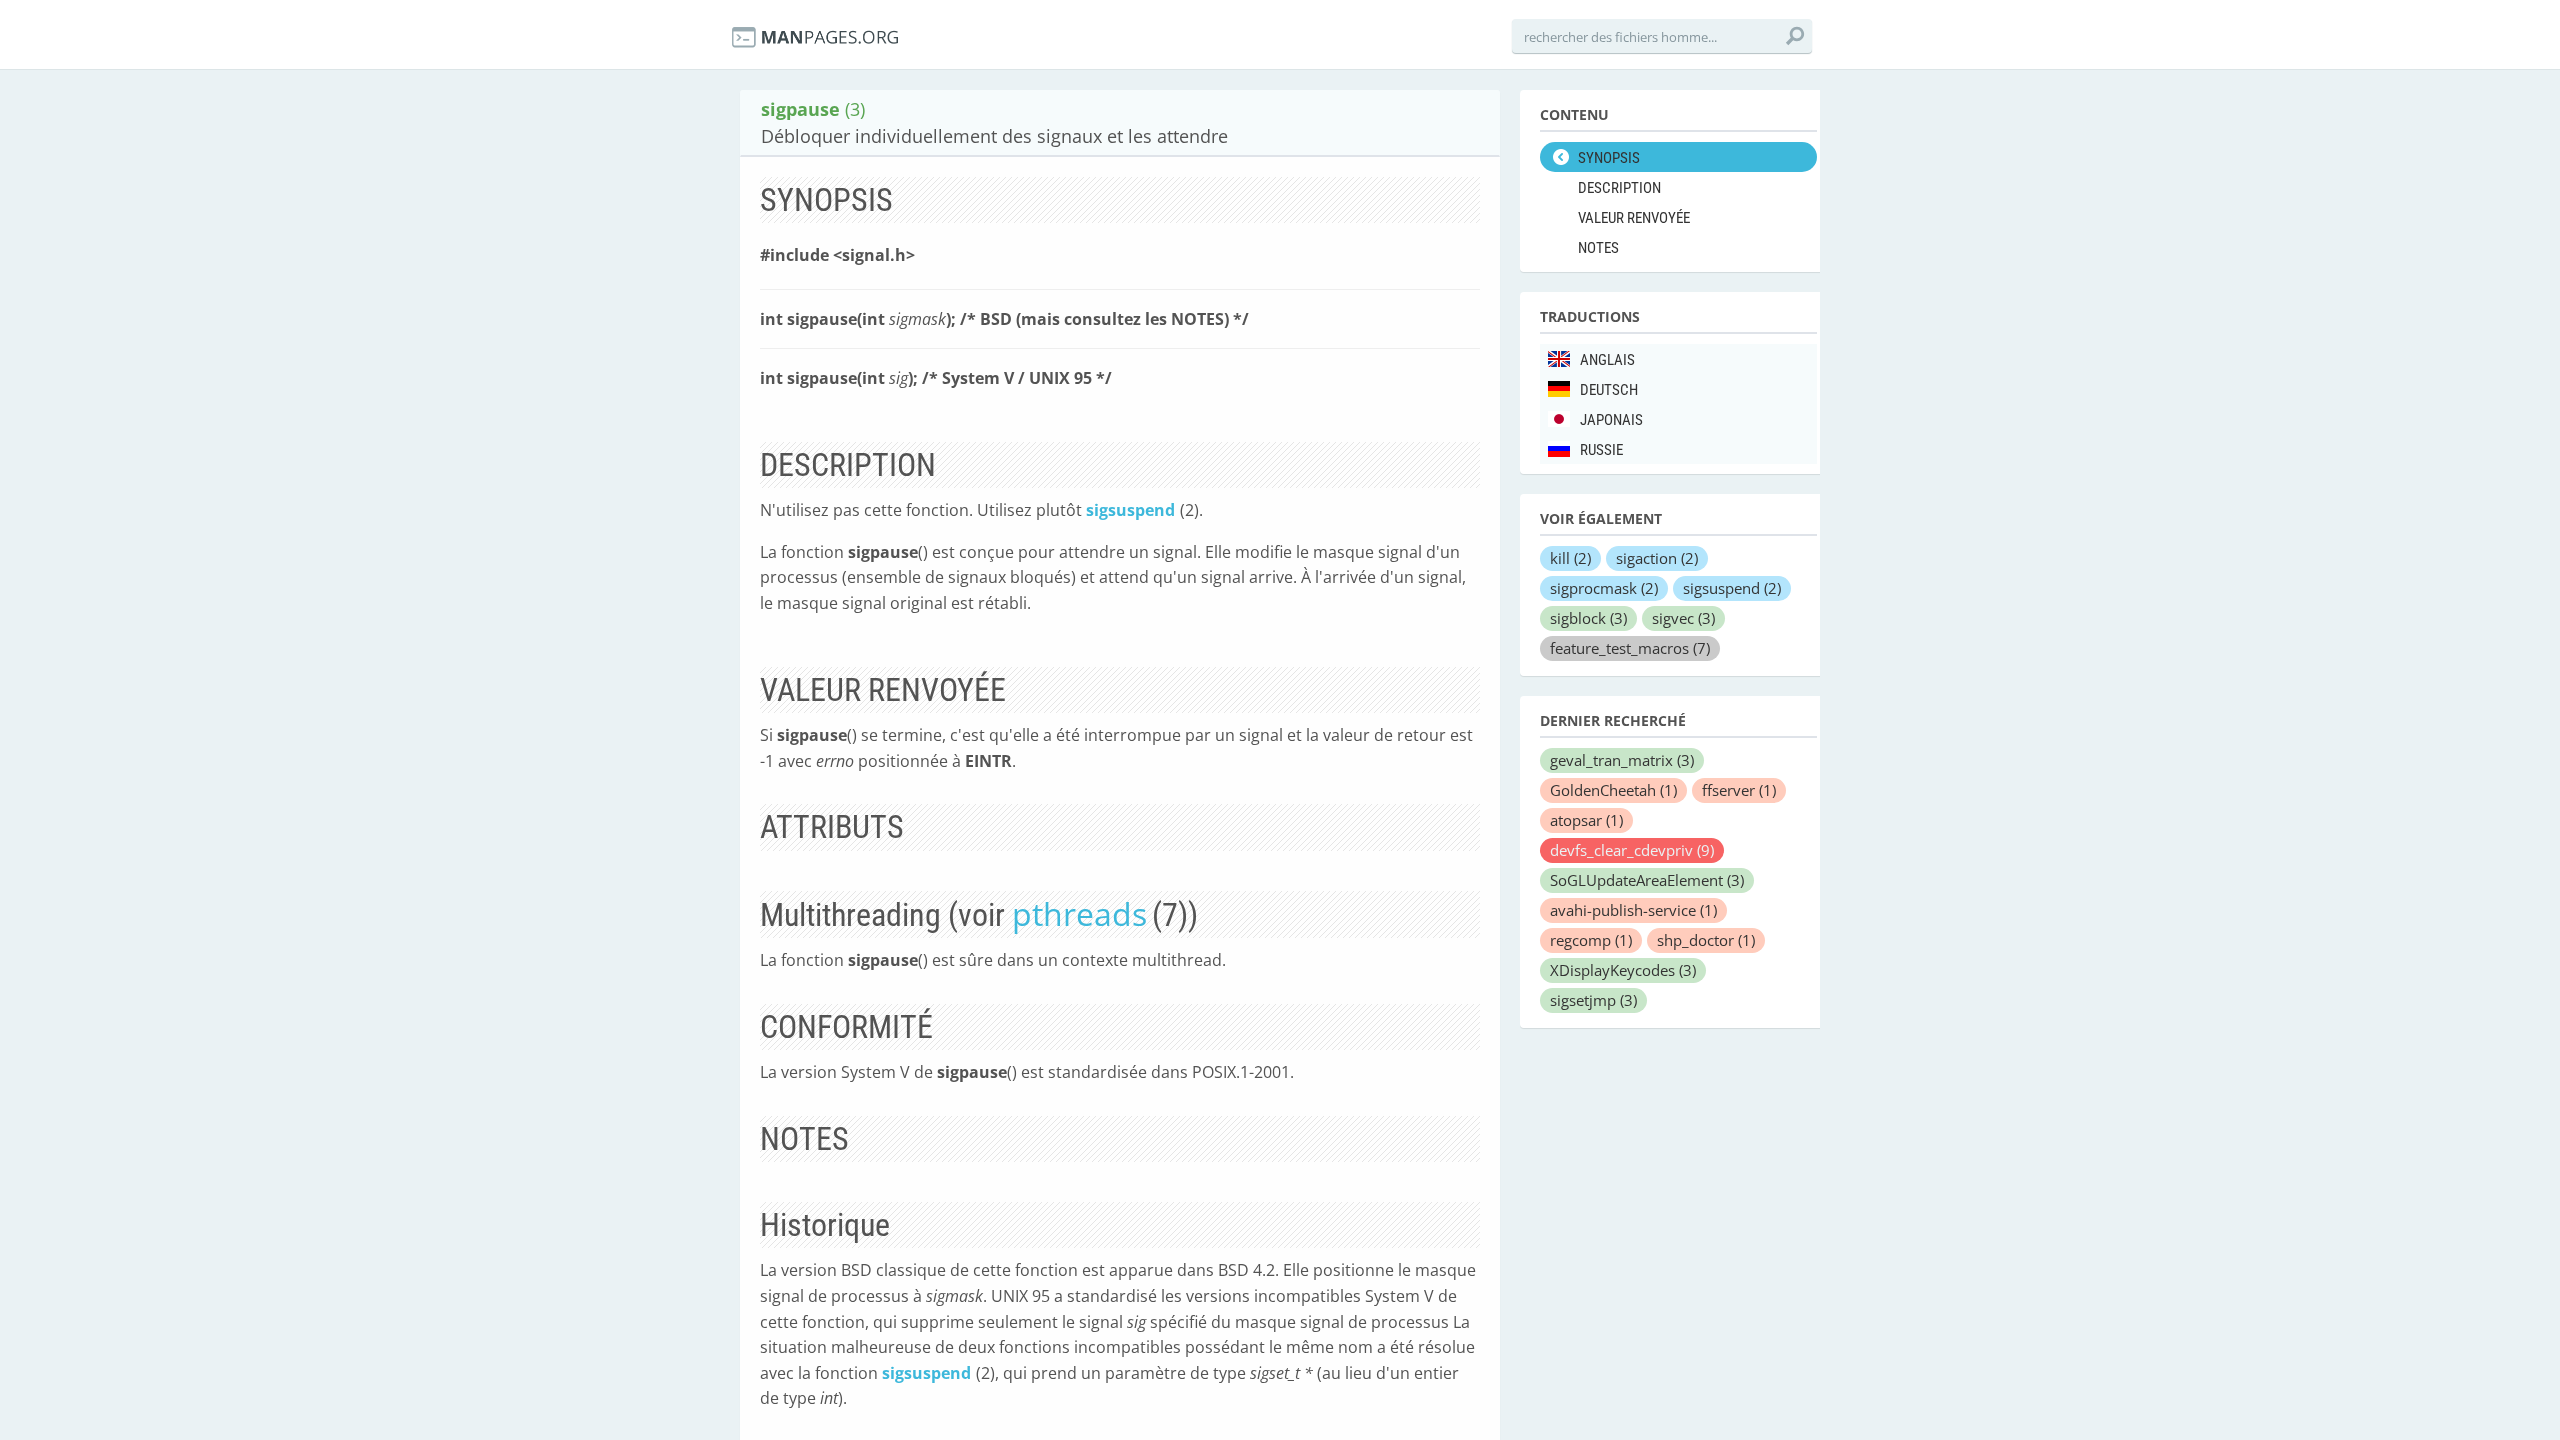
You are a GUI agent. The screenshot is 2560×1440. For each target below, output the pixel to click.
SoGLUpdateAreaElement (1647, 880)
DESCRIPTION (1619, 188)
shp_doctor (1706, 940)
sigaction (1657, 558)
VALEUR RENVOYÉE (1634, 218)
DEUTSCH (1609, 390)
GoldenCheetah (1613, 790)
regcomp (1591, 940)
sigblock (1588, 618)
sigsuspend (1130, 510)
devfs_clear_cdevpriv (1632, 850)
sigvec (1683, 618)
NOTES (1598, 248)
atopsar (1586, 820)
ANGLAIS (1607, 360)
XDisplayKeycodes (1623, 970)
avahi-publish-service (1633, 910)
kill (1570, 558)
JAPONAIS (1611, 420)
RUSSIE (1601, 450)
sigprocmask (1604, 588)
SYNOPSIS (1609, 158)
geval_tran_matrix (1622, 760)
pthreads (1079, 913)
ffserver (1739, 790)
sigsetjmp (1593, 1000)
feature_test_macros (1630, 648)
